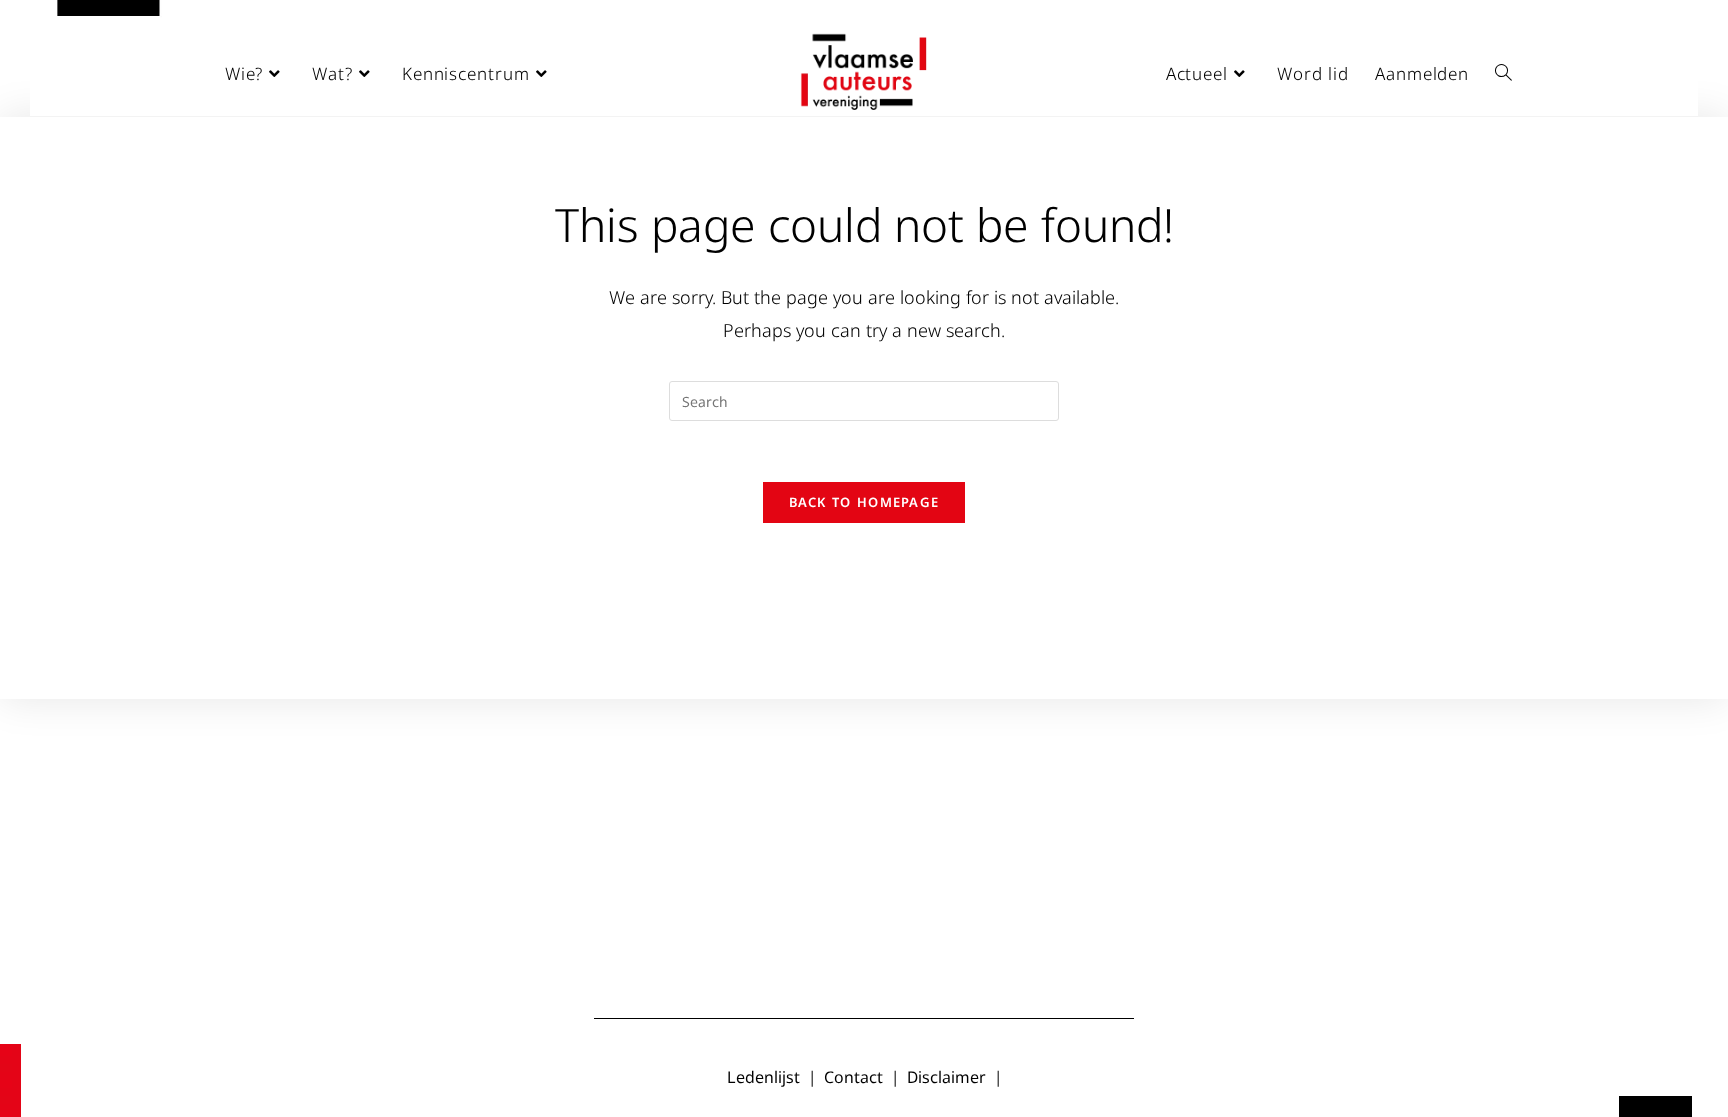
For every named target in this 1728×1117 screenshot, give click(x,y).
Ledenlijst (763, 1077)
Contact (853, 1077)
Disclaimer (946, 1077)
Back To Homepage (864, 502)
